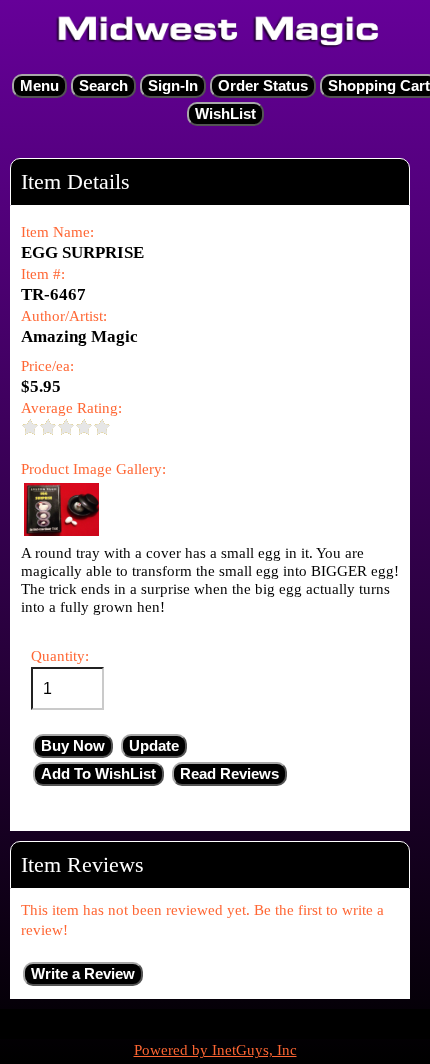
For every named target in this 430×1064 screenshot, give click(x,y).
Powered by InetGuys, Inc (215, 1050)
